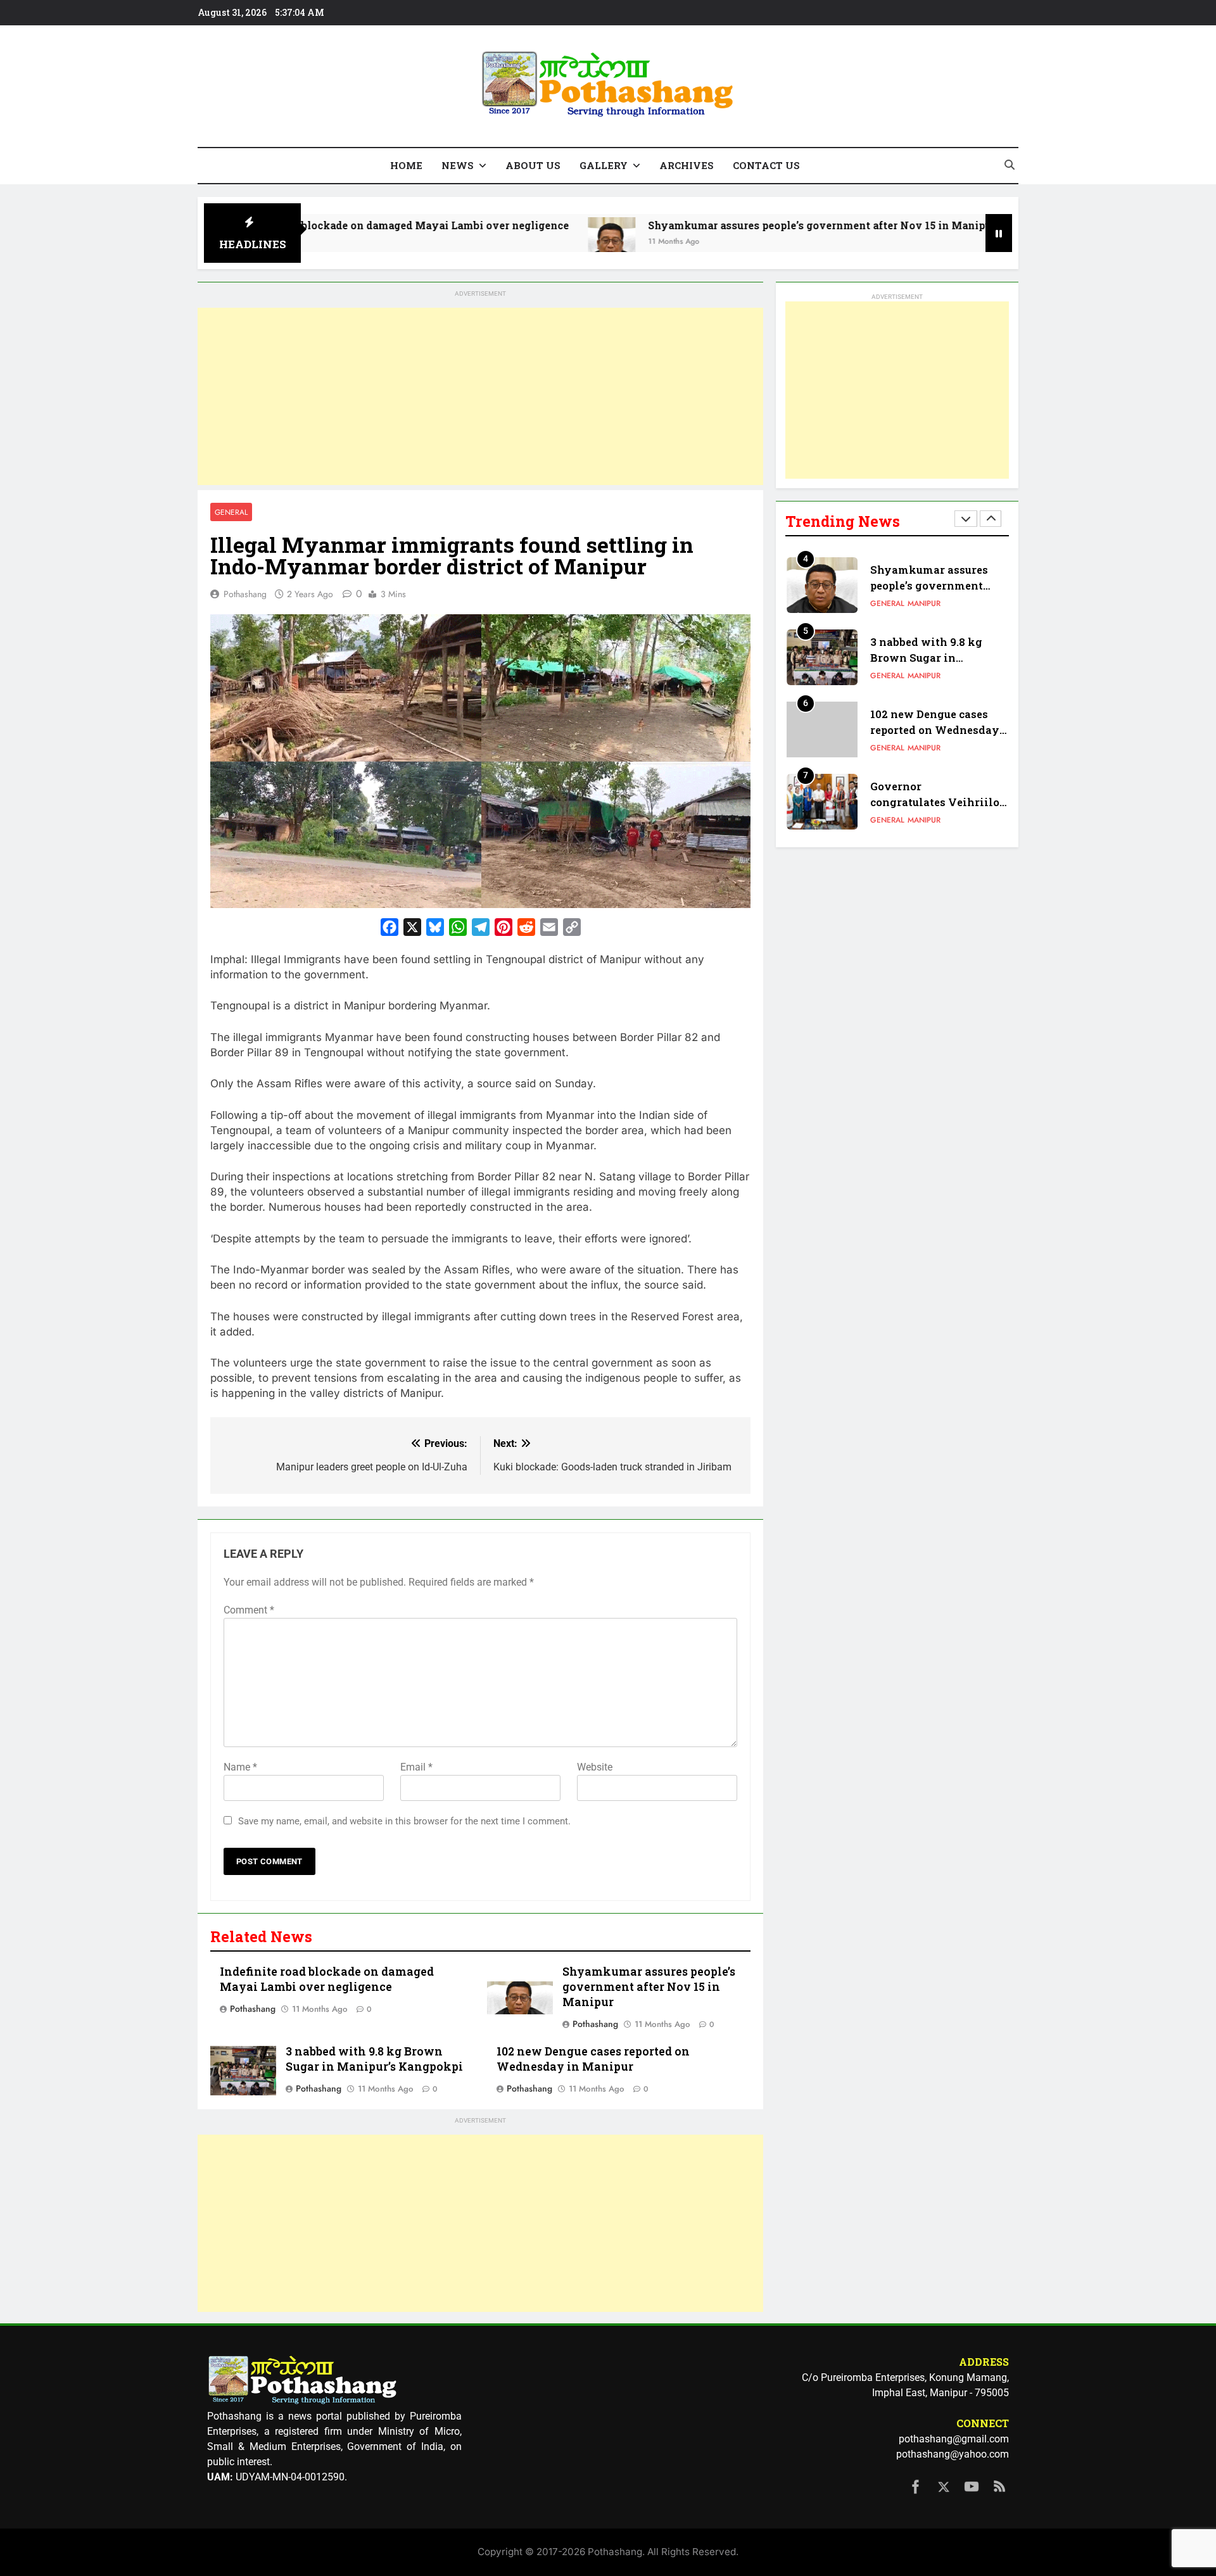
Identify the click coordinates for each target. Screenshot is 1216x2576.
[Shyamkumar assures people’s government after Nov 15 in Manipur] (494, 241)
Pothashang (245, 594)
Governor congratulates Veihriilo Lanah (935, 730)
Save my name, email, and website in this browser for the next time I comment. (404, 1821)
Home (406, 165)
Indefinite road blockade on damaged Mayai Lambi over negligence (327, 1979)
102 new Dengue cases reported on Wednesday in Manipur (593, 2059)
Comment (249, 1610)
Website (595, 1767)
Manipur (924, 604)
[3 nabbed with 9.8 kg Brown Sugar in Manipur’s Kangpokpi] (921, 241)
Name (240, 1767)
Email (416, 1767)
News (458, 165)
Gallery (604, 165)
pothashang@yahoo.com (953, 2454)
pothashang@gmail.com (954, 2439)
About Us (533, 165)
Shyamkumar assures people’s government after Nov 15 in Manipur (704, 225)
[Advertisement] (480, 396)
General (231, 512)
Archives (687, 165)
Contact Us (766, 165)
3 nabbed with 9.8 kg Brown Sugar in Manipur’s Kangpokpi (374, 2059)
